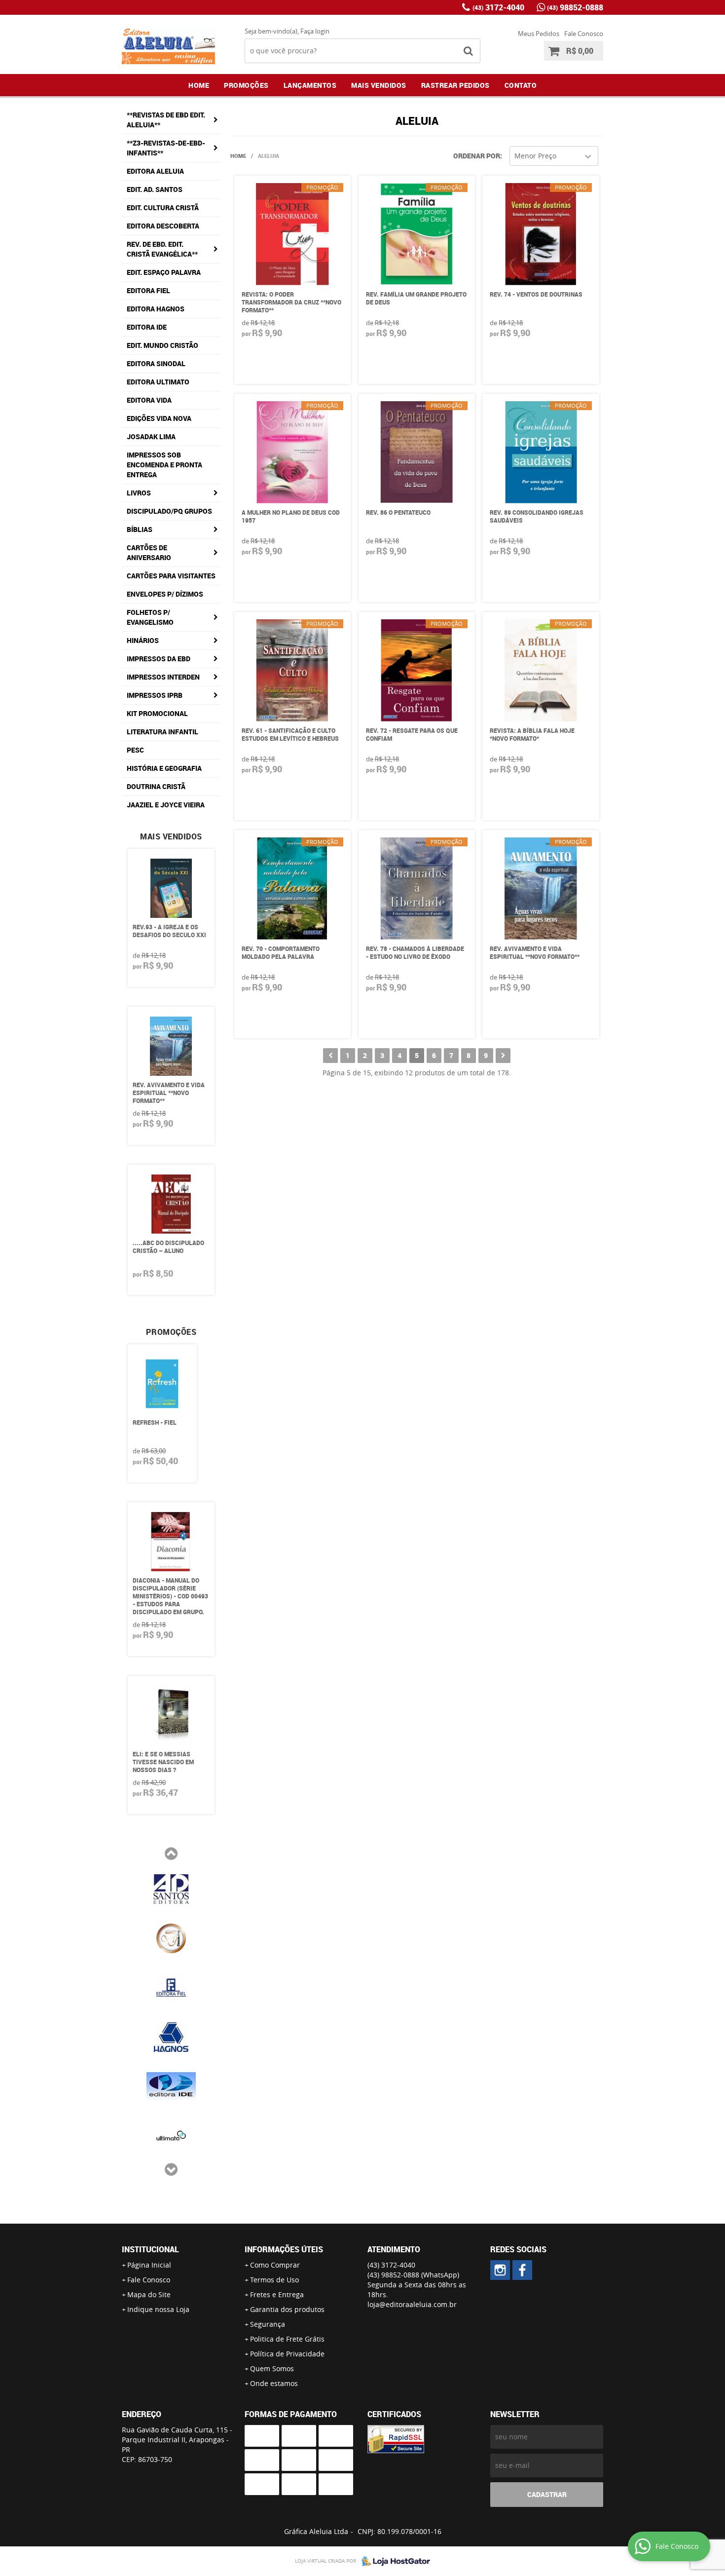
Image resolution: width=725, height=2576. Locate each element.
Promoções (246, 85)
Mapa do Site (149, 2294)
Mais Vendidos (379, 85)
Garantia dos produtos (287, 2309)
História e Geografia (164, 768)
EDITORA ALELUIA (155, 171)
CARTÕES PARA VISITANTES (171, 576)
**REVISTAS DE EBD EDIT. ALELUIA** (166, 120)
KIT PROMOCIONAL (157, 713)
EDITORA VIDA (149, 400)
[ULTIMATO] (171, 2135)
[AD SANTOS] (171, 1888)
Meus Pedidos (539, 34)
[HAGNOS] (171, 2036)
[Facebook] (522, 2270)
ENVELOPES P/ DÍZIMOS (165, 594)
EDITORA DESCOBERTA (163, 226)
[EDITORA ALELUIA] (500, 2270)
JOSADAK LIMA (151, 436)
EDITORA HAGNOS (156, 309)
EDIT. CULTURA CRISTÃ (163, 208)
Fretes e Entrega (277, 2294)
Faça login (315, 31)
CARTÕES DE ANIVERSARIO (149, 552)
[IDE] (171, 2085)
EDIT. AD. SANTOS (155, 189)
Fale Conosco (584, 34)
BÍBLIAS (140, 529)
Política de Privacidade (287, 2354)
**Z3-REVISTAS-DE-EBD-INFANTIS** (166, 148)
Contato (521, 85)
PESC (135, 750)
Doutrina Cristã (156, 786)
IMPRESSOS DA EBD (159, 659)
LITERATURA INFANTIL (163, 732)
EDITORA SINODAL (156, 363)
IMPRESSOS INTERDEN (163, 677)
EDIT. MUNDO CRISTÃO (163, 345)
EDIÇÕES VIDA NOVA (159, 418)
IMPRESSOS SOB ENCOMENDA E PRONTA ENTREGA (164, 465)
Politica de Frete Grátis (287, 2339)
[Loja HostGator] (393, 2561)
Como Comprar (275, 2265)
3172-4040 (498, 7)
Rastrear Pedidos (455, 85)
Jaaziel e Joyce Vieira (166, 805)
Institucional (150, 2249)
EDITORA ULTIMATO (158, 382)
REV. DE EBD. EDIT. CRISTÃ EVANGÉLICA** (162, 249)
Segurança (268, 2324)
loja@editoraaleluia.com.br (412, 2304)
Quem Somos (272, 2368)
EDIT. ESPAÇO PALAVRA (164, 272)
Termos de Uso (274, 2280)
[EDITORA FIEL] (171, 1987)
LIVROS (139, 493)
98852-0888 (575, 7)
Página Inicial (149, 2265)
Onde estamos (274, 2383)
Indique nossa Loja (158, 2309)
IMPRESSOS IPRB (155, 695)
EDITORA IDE (147, 327)
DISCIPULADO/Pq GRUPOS (169, 511)
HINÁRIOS (143, 640)
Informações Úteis (284, 2249)
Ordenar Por (477, 156)
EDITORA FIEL (148, 290)
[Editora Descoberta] (171, 1937)
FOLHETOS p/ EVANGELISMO (150, 617)
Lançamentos (310, 85)
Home (199, 85)
